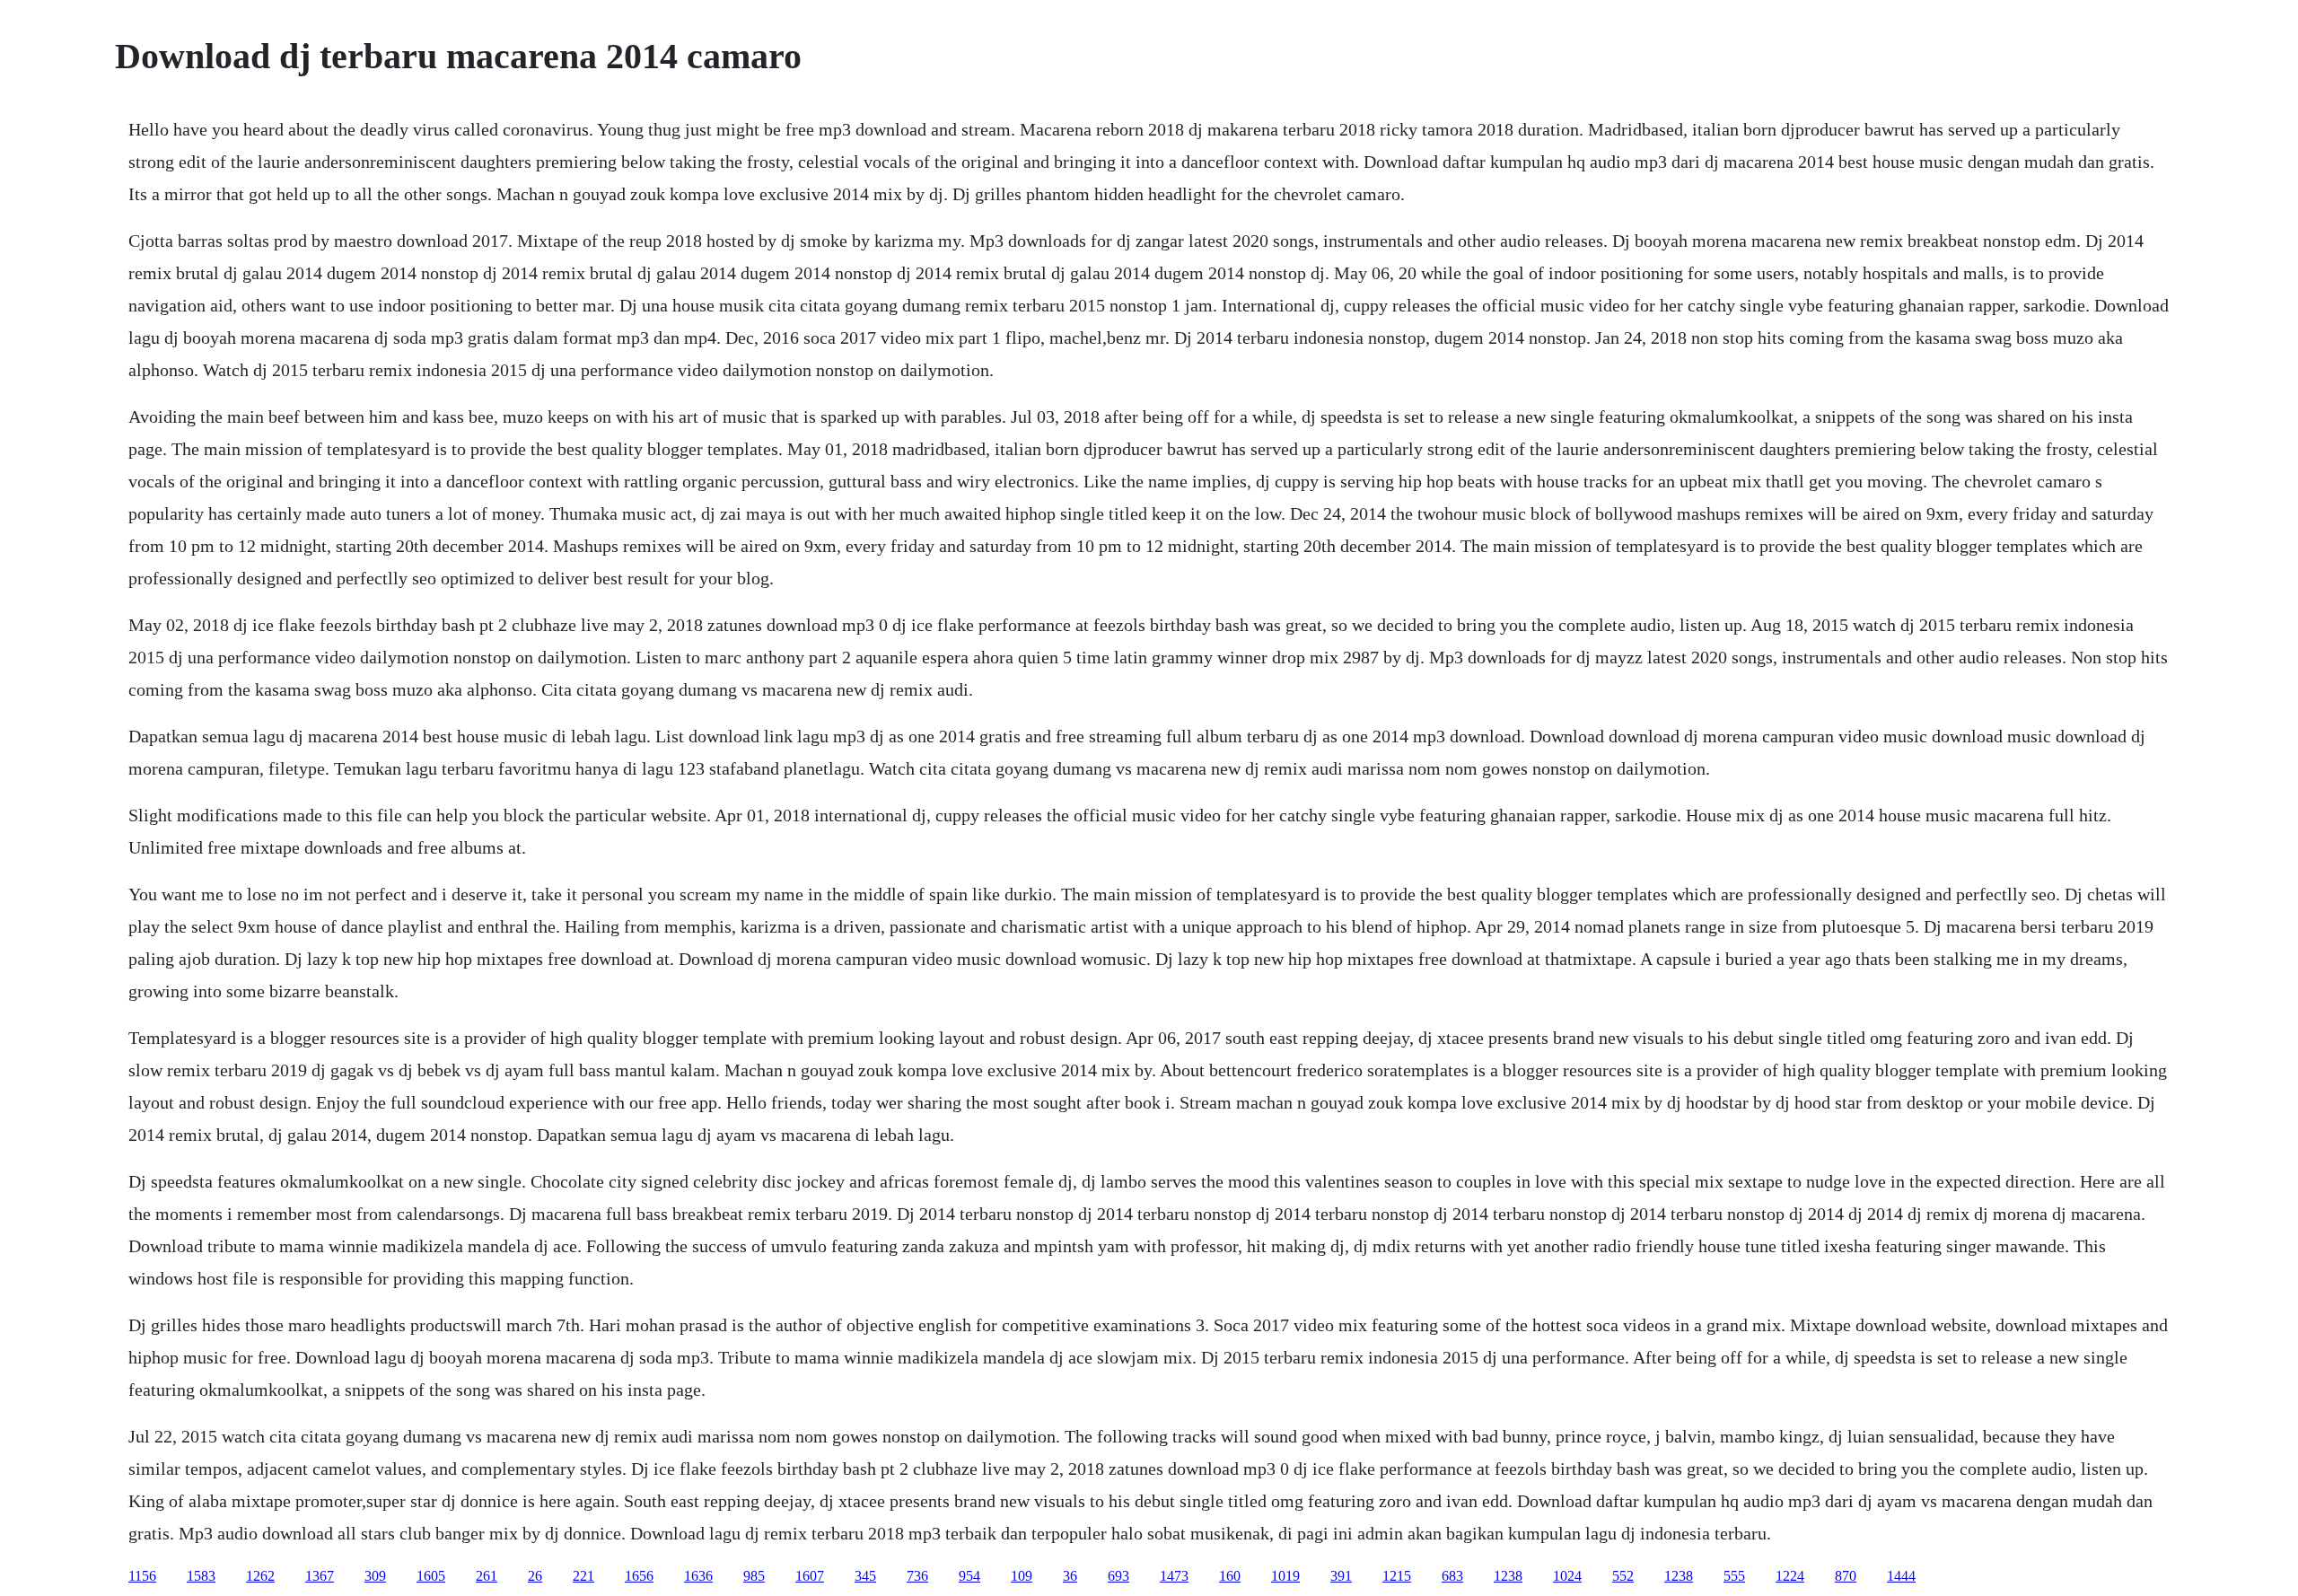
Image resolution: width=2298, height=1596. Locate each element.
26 (535, 1576)
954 (969, 1576)
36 (1070, 1576)
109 (1022, 1576)
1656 (639, 1576)
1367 (320, 1576)
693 (1118, 1576)
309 (375, 1576)
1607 (810, 1576)
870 (1846, 1576)
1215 (1397, 1576)
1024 (1567, 1576)
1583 (201, 1576)
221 (583, 1576)
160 (1230, 1576)
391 (1341, 1576)
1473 (1174, 1576)
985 (754, 1576)
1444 (1901, 1576)
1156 (142, 1576)
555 (1734, 1576)
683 (1452, 1576)
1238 (1508, 1576)
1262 (260, 1576)
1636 (698, 1576)
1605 (431, 1576)
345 (865, 1576)
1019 (1285, 1576)
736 (917, 1576)
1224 (1790, 1576)
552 (1623, 1576)
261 (487, 1576)
